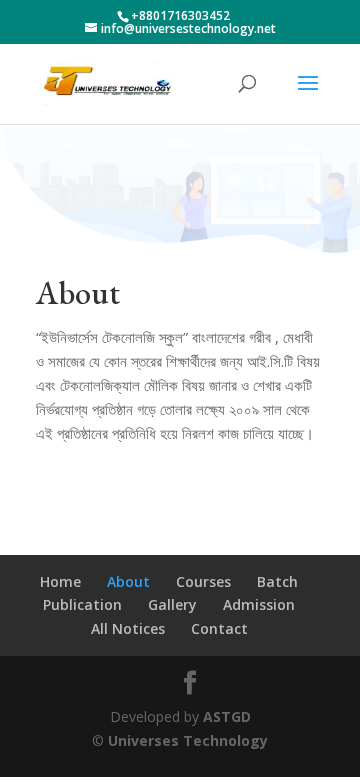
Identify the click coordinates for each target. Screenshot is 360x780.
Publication (82, 604)
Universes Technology (188, 740)
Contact (219, 628)
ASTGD (227, 716)
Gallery (172, 604)
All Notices (128, 628)
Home (60, 581)
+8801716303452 (180, 15)
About (128, 581)
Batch (277, 581)
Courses (203, 581)
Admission (259, 604)
